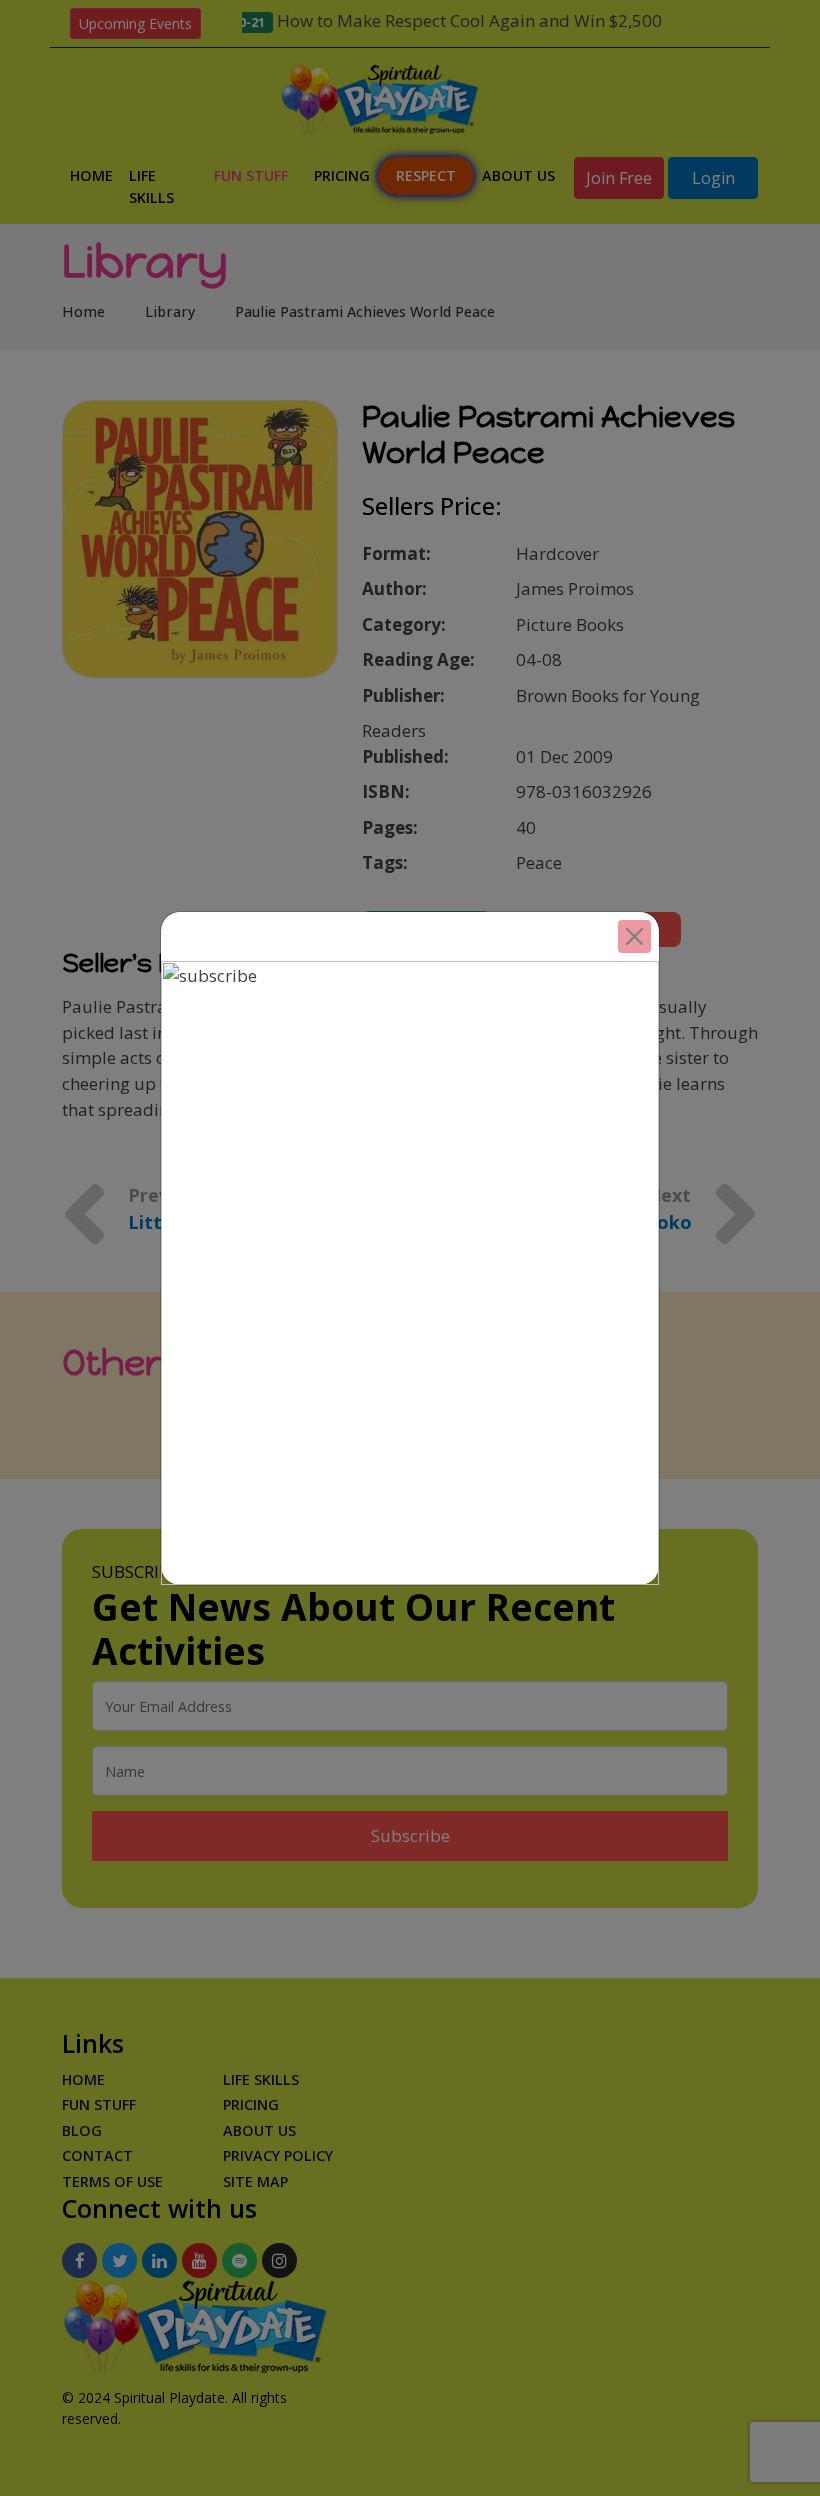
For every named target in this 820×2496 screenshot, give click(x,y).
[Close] (634, 936)
